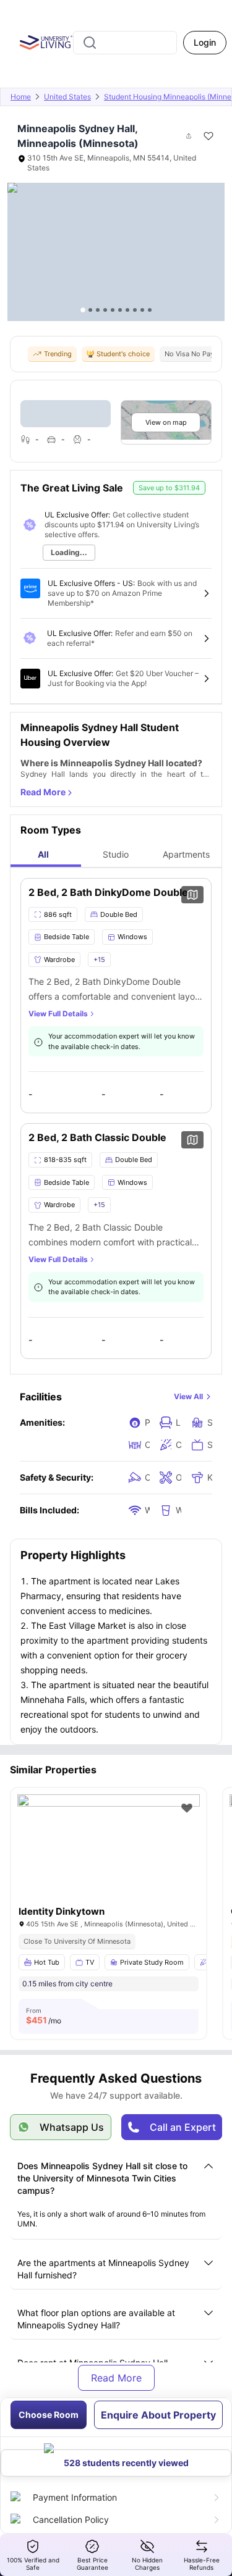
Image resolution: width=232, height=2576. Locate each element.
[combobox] (125, 43)
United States (67, 97)
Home (21, 97)
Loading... (69, 552)
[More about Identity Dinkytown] (109, 1855)
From (44, 2016)
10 (150, 310)
